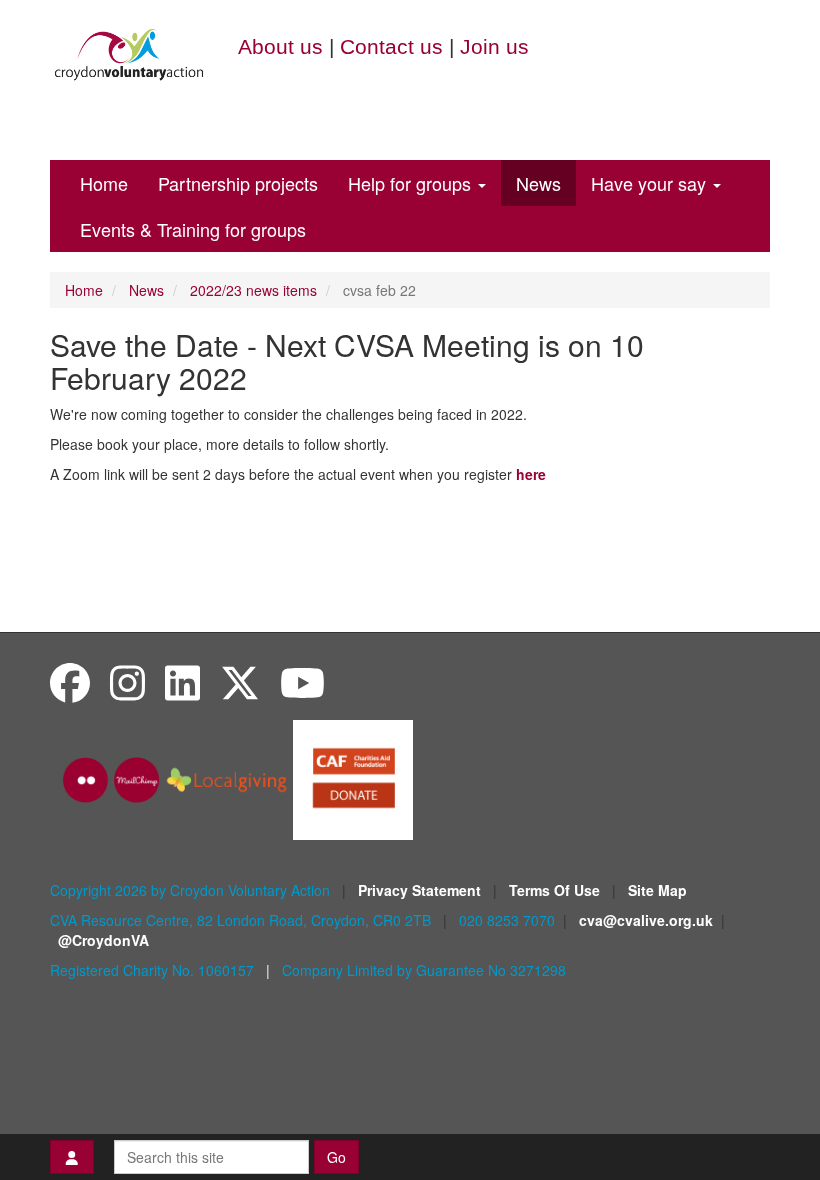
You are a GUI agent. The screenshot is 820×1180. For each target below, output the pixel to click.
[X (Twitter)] (240, 681)
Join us (494, 46)
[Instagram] (127, 681)
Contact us (391, 46)
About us (280, 46)
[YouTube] (302, 681)
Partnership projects (238, 183)
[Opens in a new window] (353, 778)
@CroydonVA (103, 940)
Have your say (651, 183)
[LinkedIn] (182, 681)
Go (336, 1157)
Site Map (657, 890)
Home (104, 183)
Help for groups (412, 183)
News (538, 183)
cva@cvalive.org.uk (646, 920)
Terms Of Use (556, 890)
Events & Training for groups (193, 229)
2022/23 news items (253, 290)
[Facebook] (70, 681)
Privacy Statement (421, 890)
